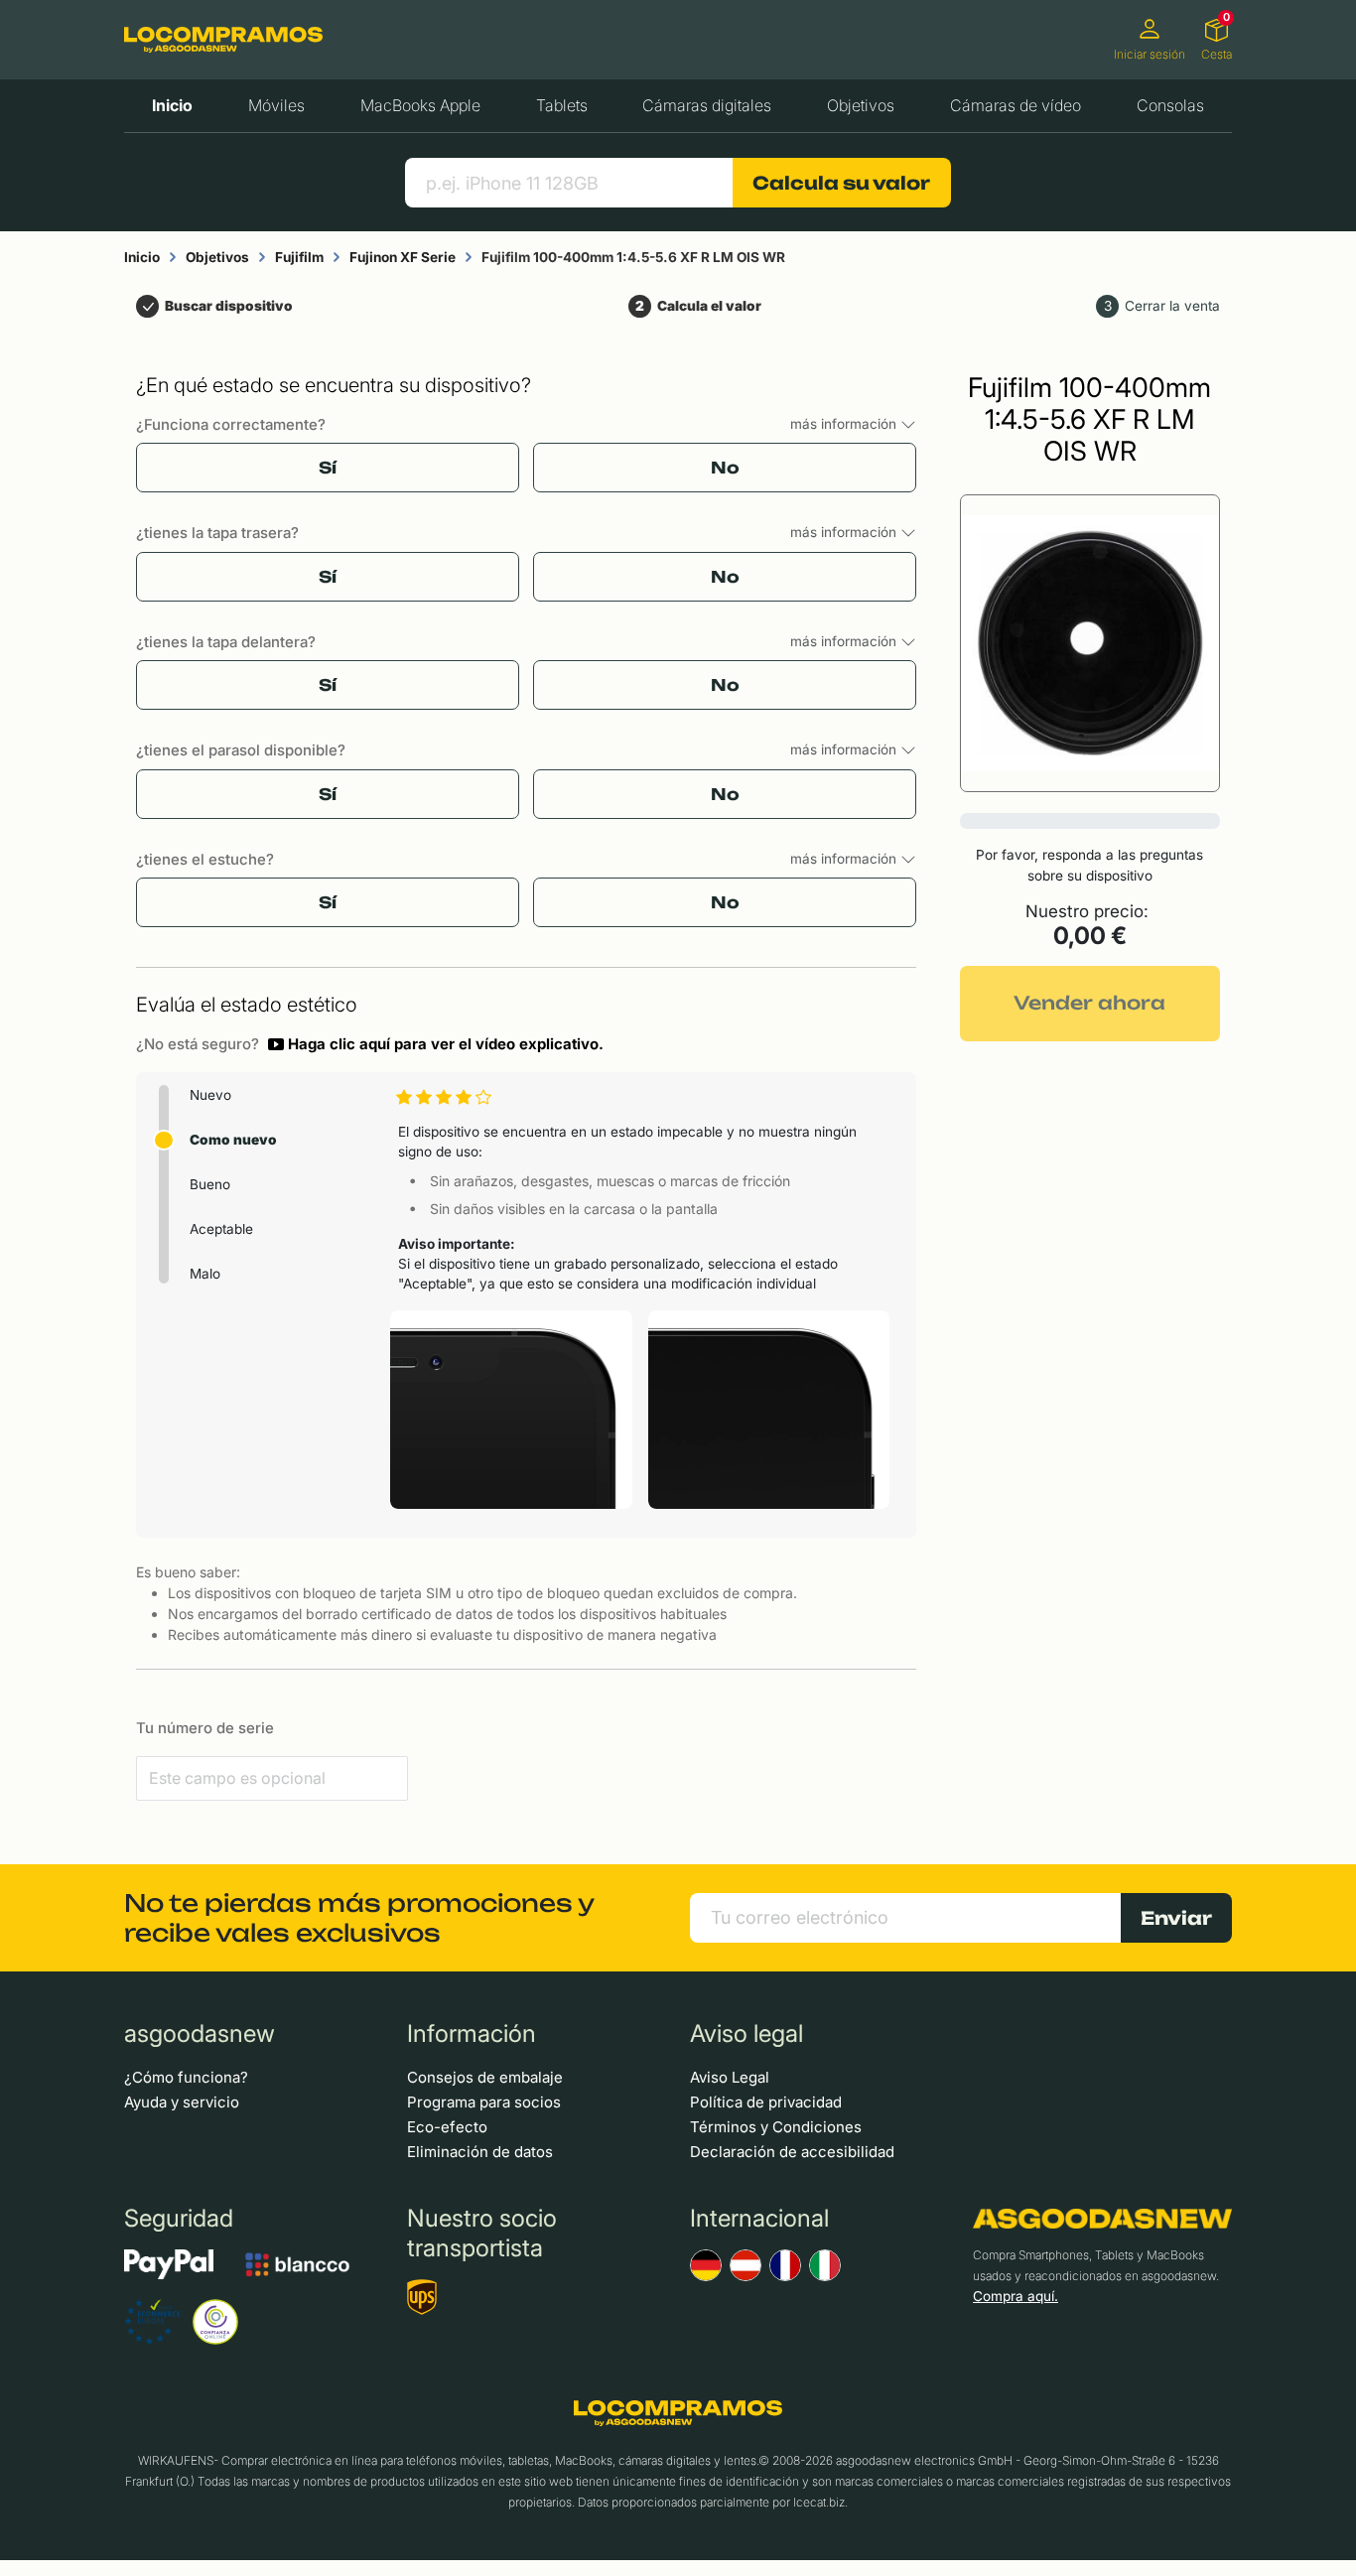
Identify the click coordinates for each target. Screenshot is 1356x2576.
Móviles (276, 105)
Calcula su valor (841, 183)
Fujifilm (299, 257)
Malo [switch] (205, 1274)
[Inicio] (223, 39)
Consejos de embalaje (485, 2077)
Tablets (562, 105)
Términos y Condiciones (776, 2127)
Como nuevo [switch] (233, 1140)
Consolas (1170, 105)
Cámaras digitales (707, 105)
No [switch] (725, 468)
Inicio (172, 105)
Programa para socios (484, 2102)
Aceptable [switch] (221, 1229)
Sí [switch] (328, 468)
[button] (436, 1044)
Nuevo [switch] (210, 1095)
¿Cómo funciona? (186, 2077)
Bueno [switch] (210, 1184)
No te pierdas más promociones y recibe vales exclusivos (359, 1918)
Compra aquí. (1016, 2296)
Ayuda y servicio (182, 2102)
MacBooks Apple (420, 105)
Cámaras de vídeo (1016, 105)
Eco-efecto (447, 2127)
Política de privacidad (766, 2102)
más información (845, 424)
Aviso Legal (730, 2077)
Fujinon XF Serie (403, 257)
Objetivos (861, 105)
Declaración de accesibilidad (792, 2152)
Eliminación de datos (480, 2152)
